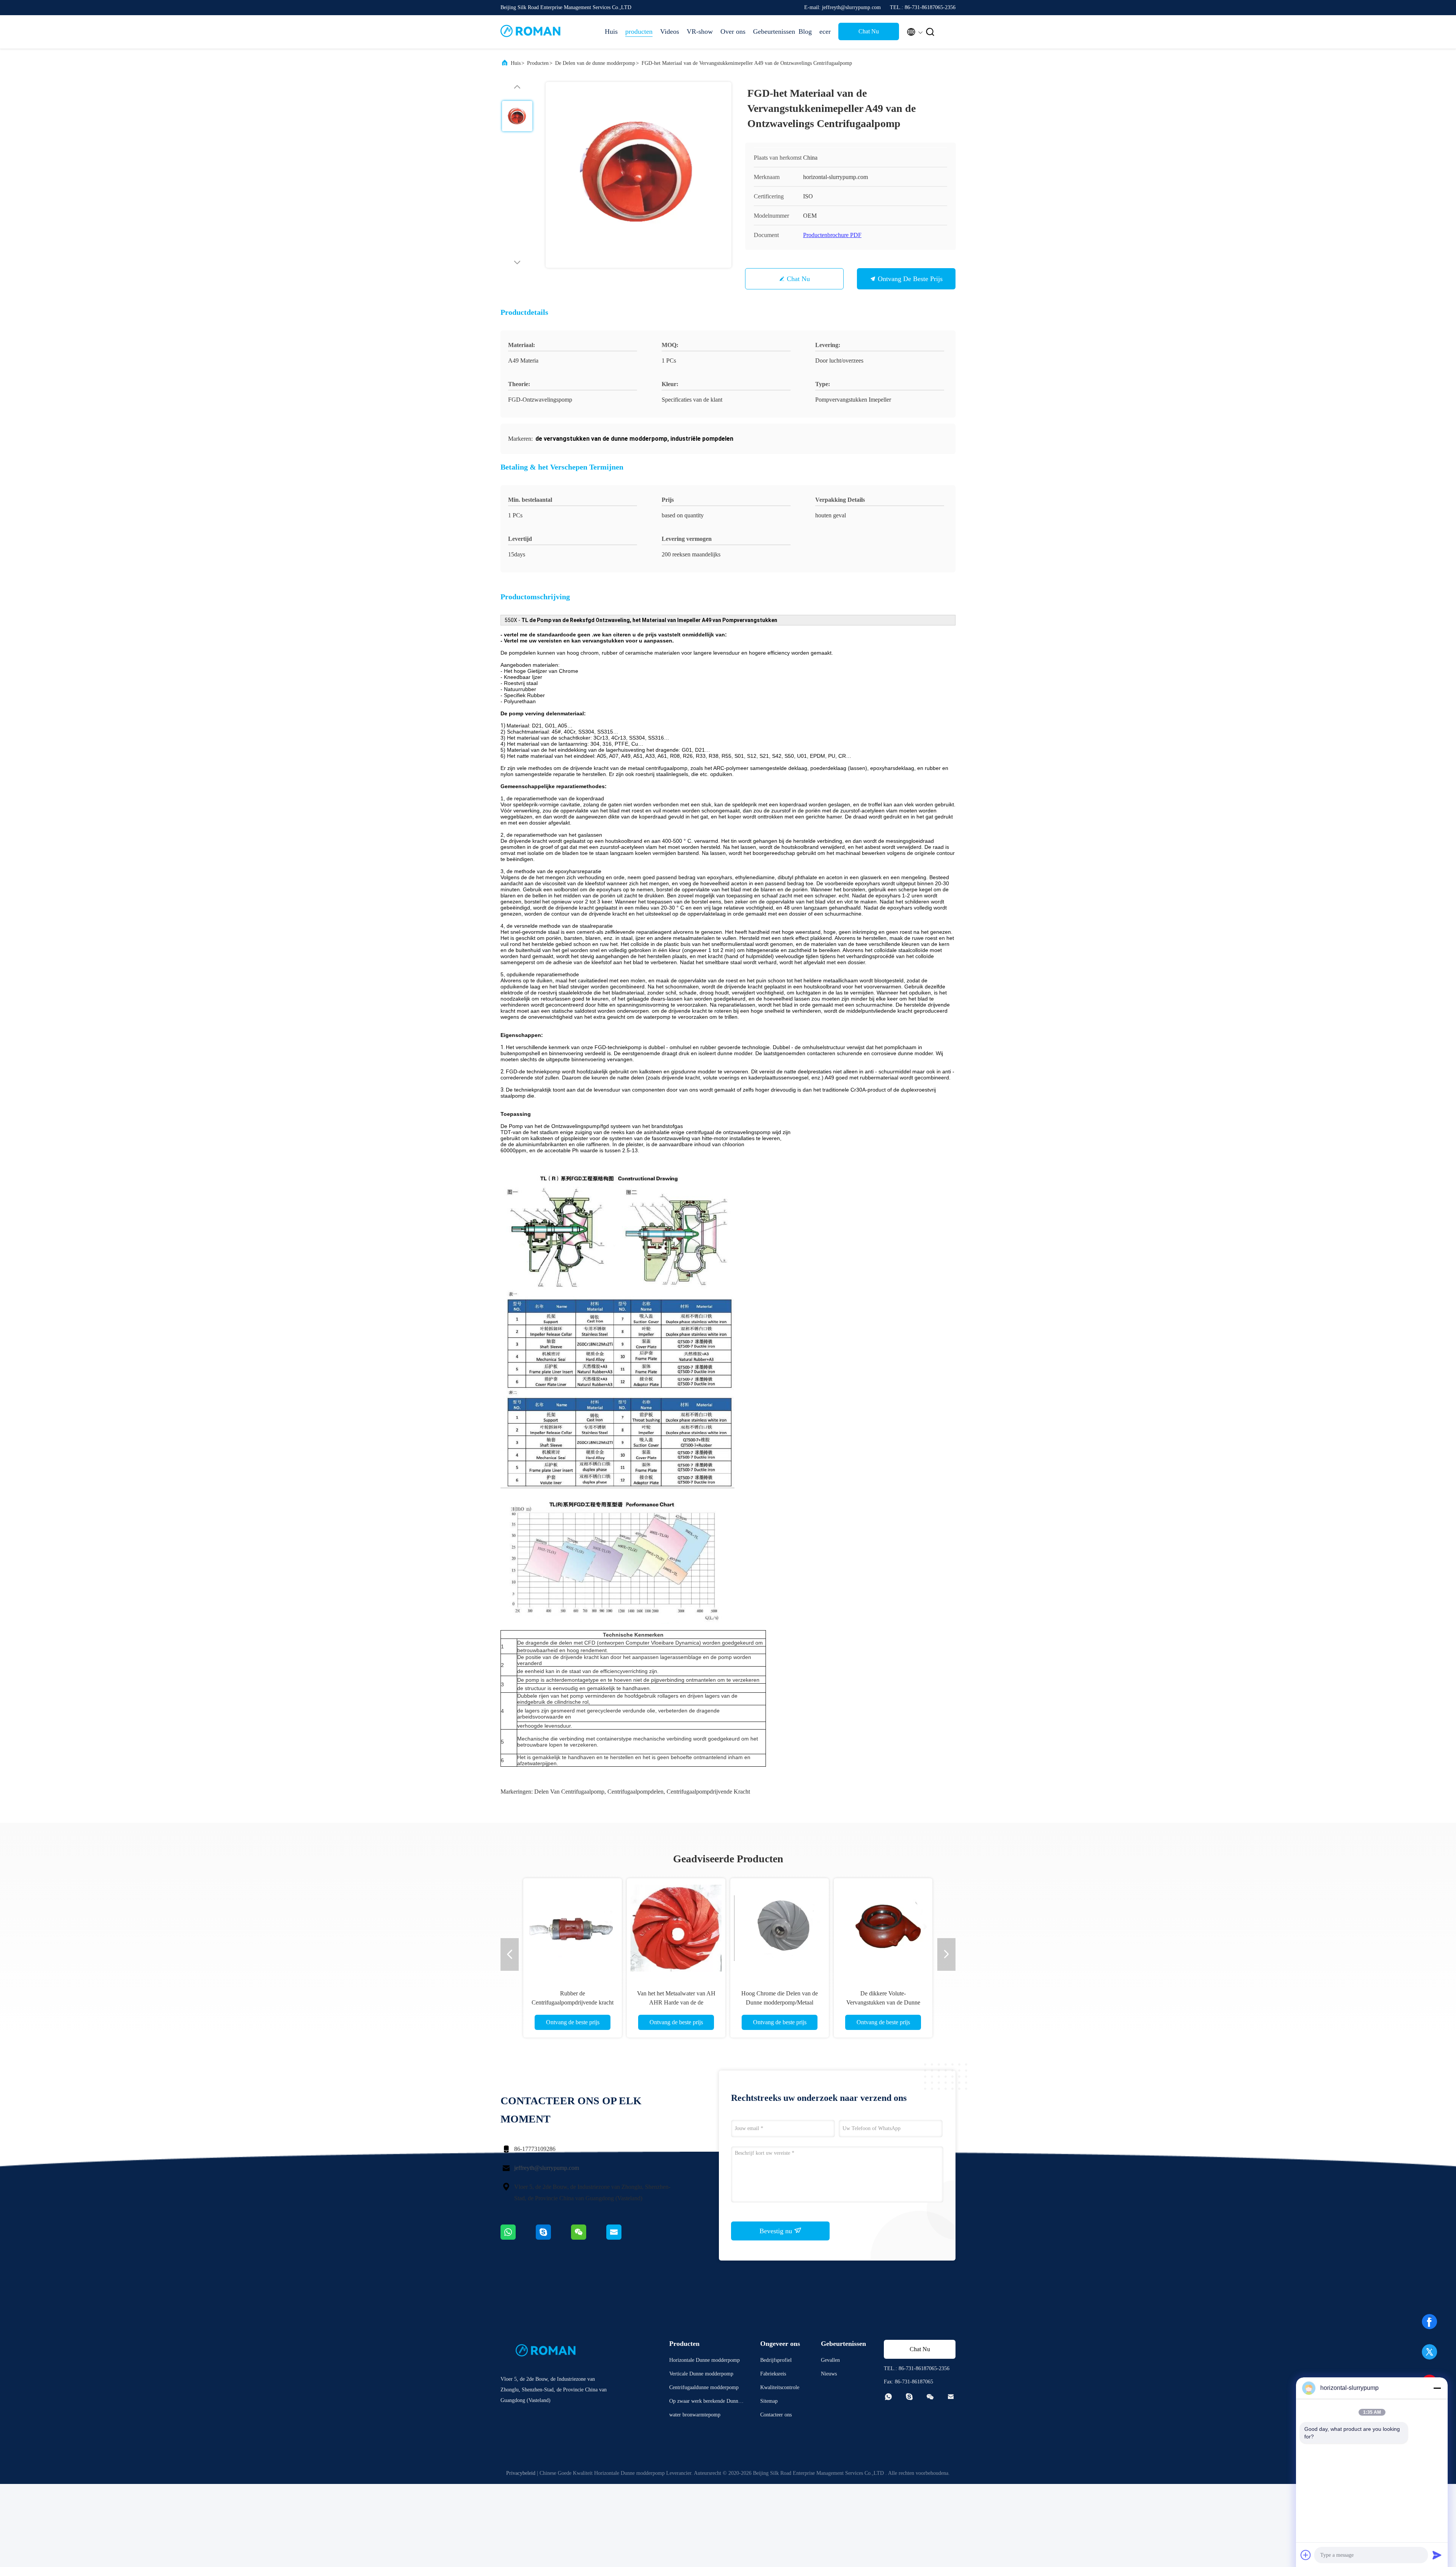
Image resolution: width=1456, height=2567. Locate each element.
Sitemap (769, 2401)
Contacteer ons (776, 2415)
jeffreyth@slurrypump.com (547, 2168)
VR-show (700, 31)
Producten (538, 63)
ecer (825, 31)
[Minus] (1437, 2388)
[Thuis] (531, 32)
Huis (611, 31)
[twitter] (1429, 2355)
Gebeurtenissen (772, 31)
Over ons (733, 31)
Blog (805, 31)
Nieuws (829, 2374)
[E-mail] (623, 2238)
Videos (670, 31)
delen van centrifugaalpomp (569, 1792)
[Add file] (1306, 2555)
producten (639, 31)
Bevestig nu (777, 2231)
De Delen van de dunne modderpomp (595, 63)
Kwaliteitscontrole (780, 2387)
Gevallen (830, 2360)
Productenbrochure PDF (832, 235)
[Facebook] (1429, 2324)
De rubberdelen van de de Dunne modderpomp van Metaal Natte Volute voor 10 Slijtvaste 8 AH (573, 2002)
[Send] (1437, 2555)
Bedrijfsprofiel (776, 2360)
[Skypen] (553, 2238)
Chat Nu (869, 31)
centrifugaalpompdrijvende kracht (708, 1792)
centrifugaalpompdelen (635, 1792)
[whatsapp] (518, 2238)
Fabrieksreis (773, 2374)
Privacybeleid (521, 2473)
